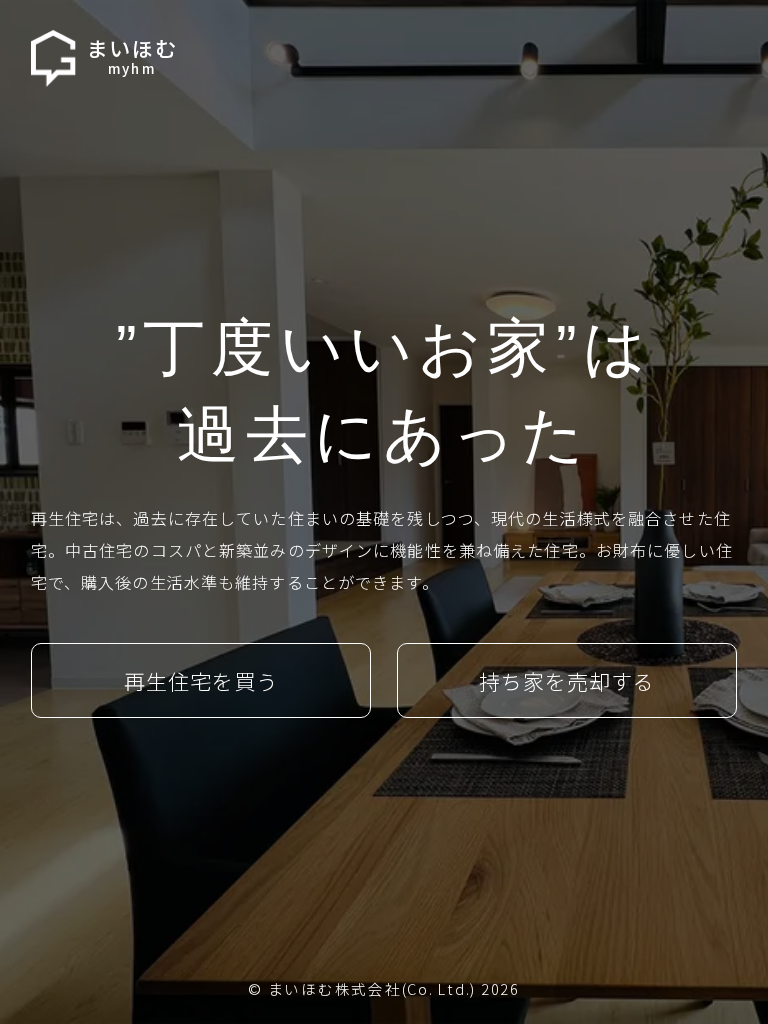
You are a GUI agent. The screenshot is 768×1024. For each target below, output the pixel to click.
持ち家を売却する (567, 681)
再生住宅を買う (201, 681)
